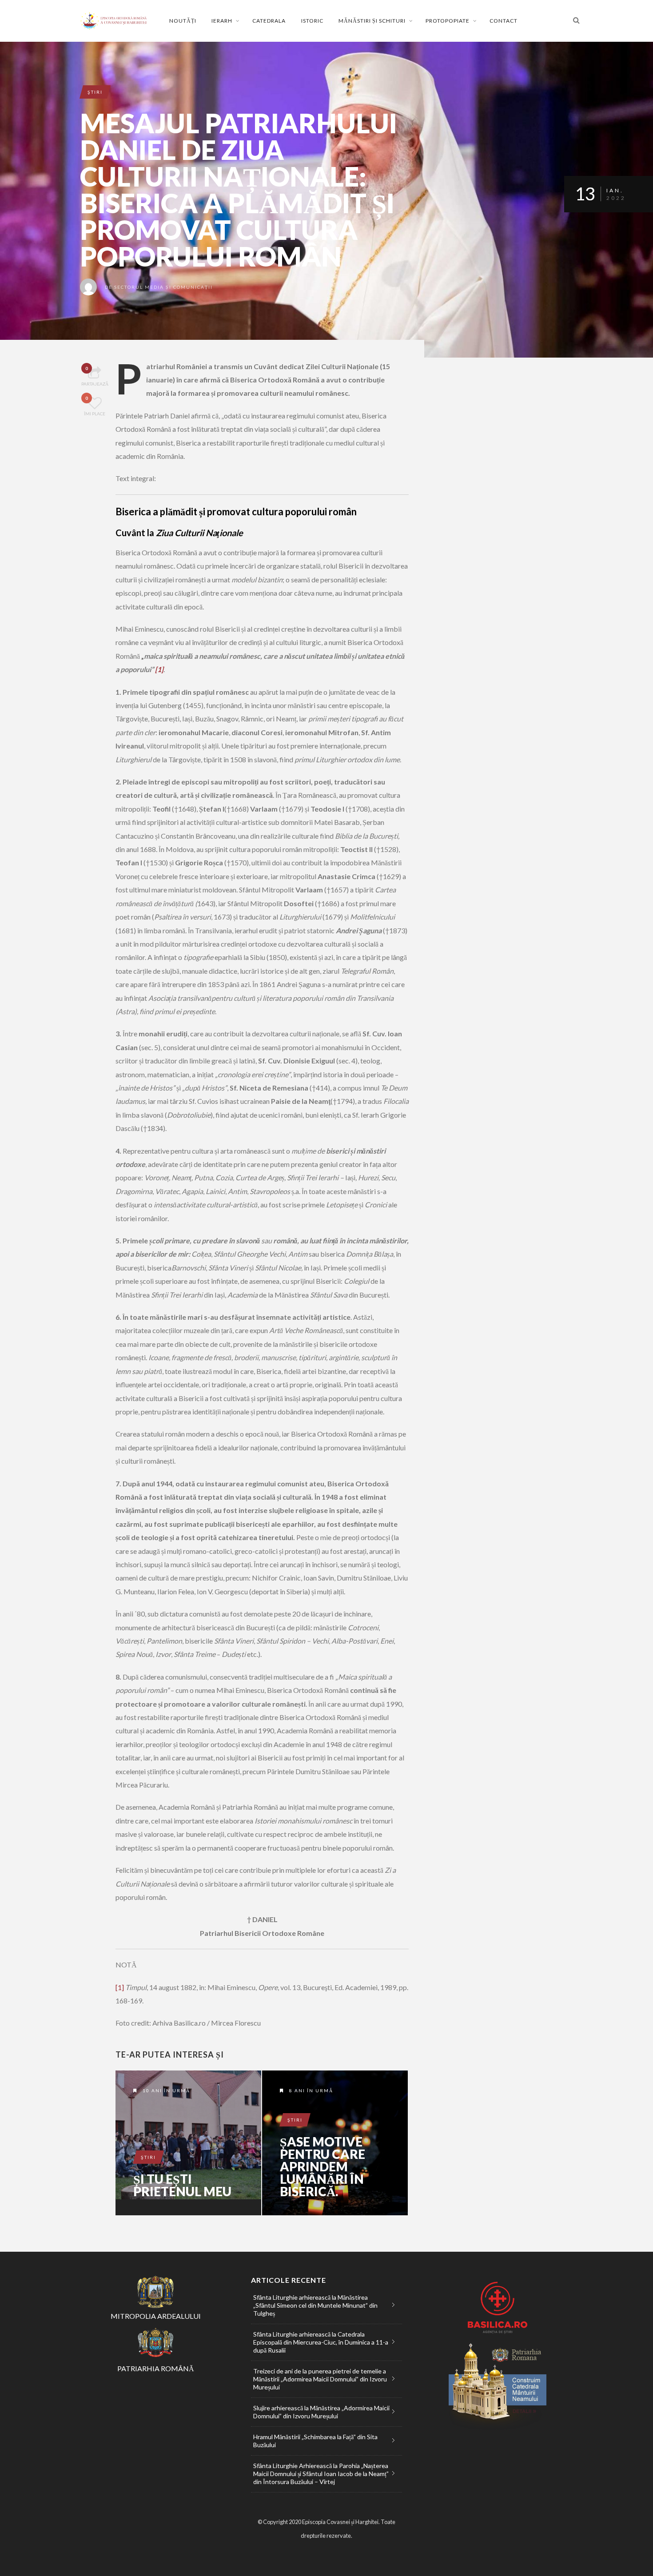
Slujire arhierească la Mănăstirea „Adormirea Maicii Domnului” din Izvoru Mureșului (321, 2412)
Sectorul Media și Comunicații (163, 287)
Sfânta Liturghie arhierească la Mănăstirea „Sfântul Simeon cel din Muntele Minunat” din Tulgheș (315, 2305)
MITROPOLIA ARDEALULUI (156, 2316)
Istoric (312, 21)
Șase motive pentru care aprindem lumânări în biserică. (323, 2166)
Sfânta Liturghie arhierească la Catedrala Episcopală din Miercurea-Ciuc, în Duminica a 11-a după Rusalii (321, 2342)
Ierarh (222, 21)
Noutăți (183, 21)
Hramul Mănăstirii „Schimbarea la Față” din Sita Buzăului (315, 2441)
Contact (504, 21)
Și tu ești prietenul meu (182, 2185)
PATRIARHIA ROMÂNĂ (156, 2368)
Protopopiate (448, 21)
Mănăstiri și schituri (372, 21)
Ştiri (95, 92)
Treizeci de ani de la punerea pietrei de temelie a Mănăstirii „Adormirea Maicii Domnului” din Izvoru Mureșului (320, 2379)
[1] (159, 669)
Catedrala (269, 21)
